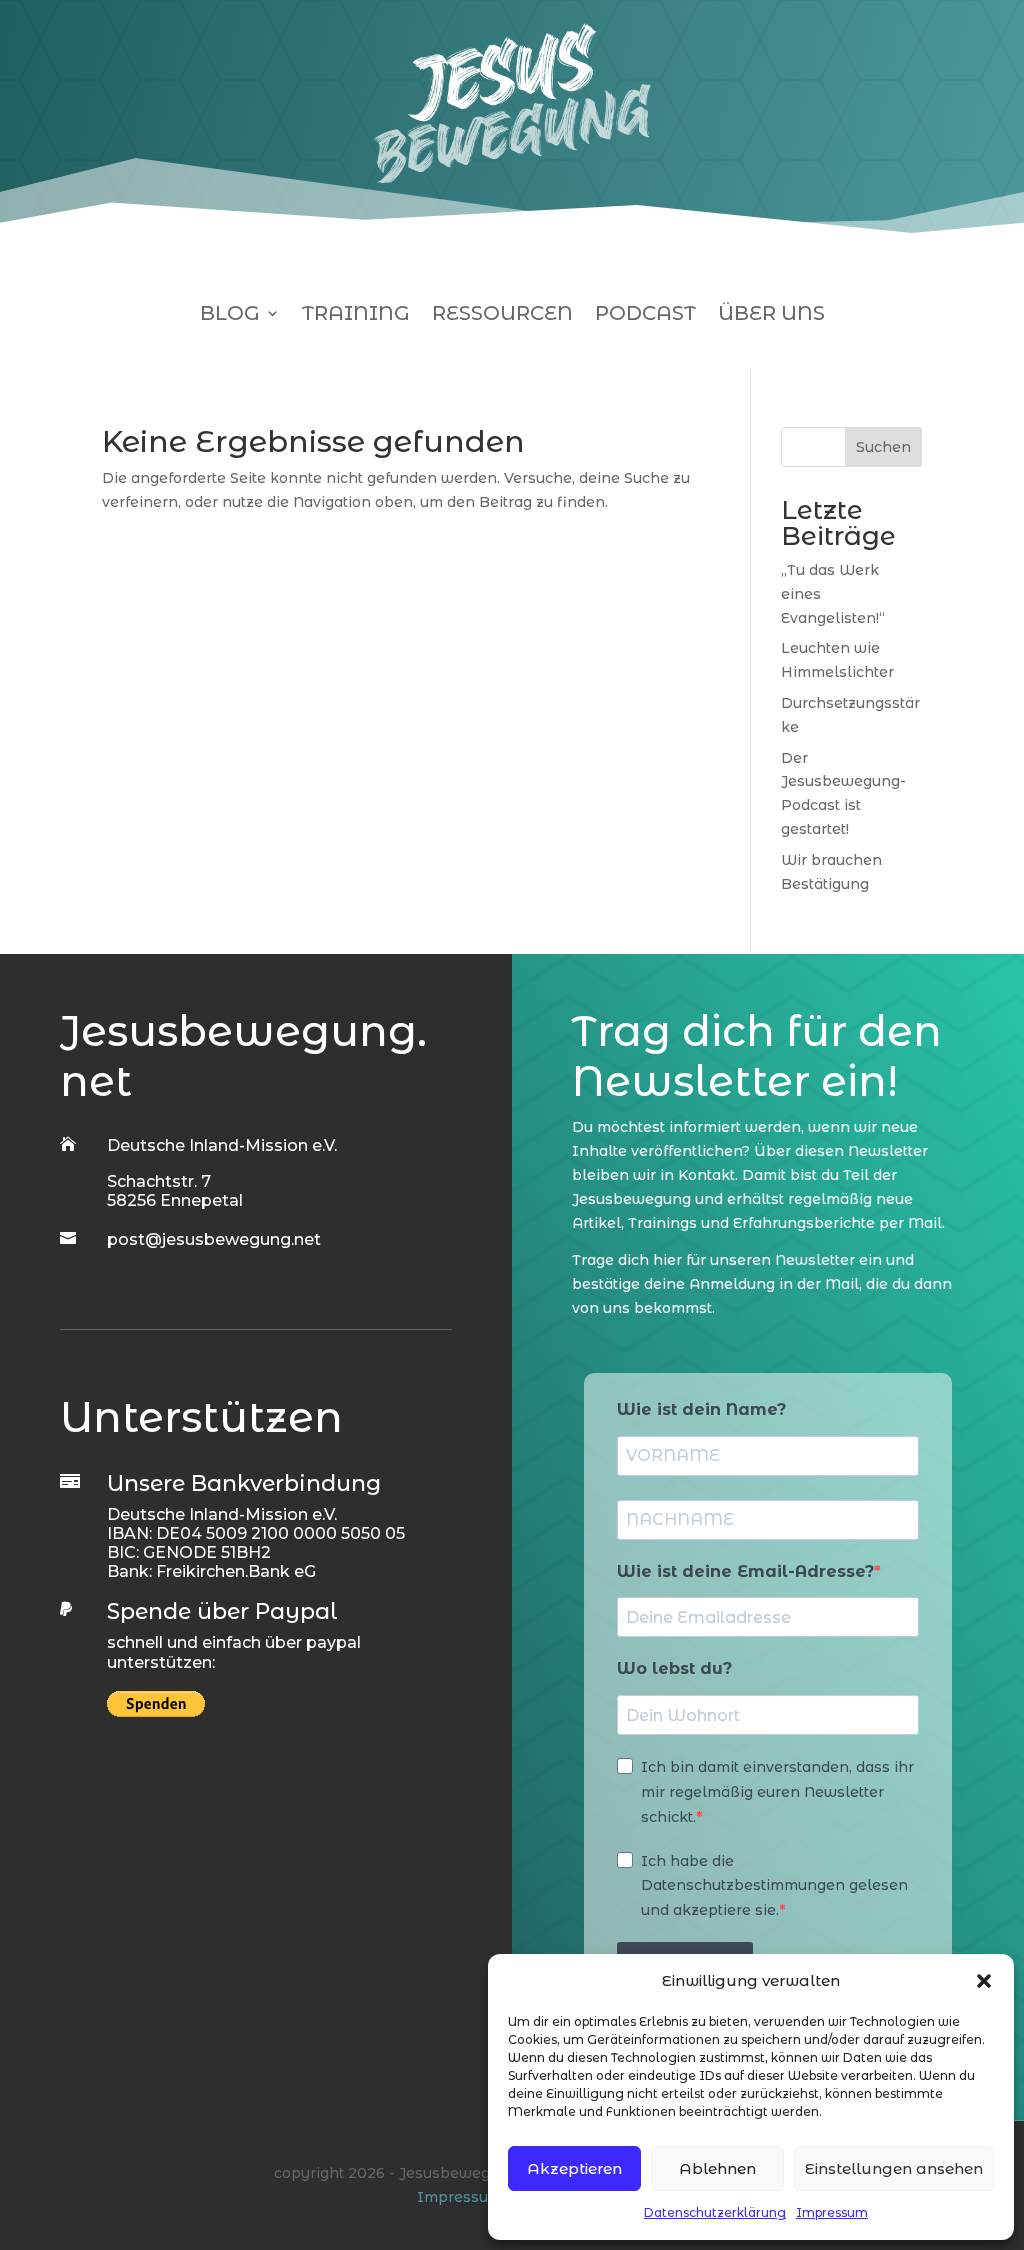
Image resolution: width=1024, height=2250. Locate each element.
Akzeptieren (574, 2168)
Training (356, 315)
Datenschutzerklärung (715, 2212)
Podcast (645, 315)
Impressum (832, 2212)
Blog (230, 315)
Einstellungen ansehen (894, 2168)
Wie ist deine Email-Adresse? (745, 1571)
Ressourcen (502, 315)
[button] (984, 1981)
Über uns (771, 315)
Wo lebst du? (674, 1668)
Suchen (883, 447)
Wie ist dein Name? (701, 1409)
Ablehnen (717, 2168)
